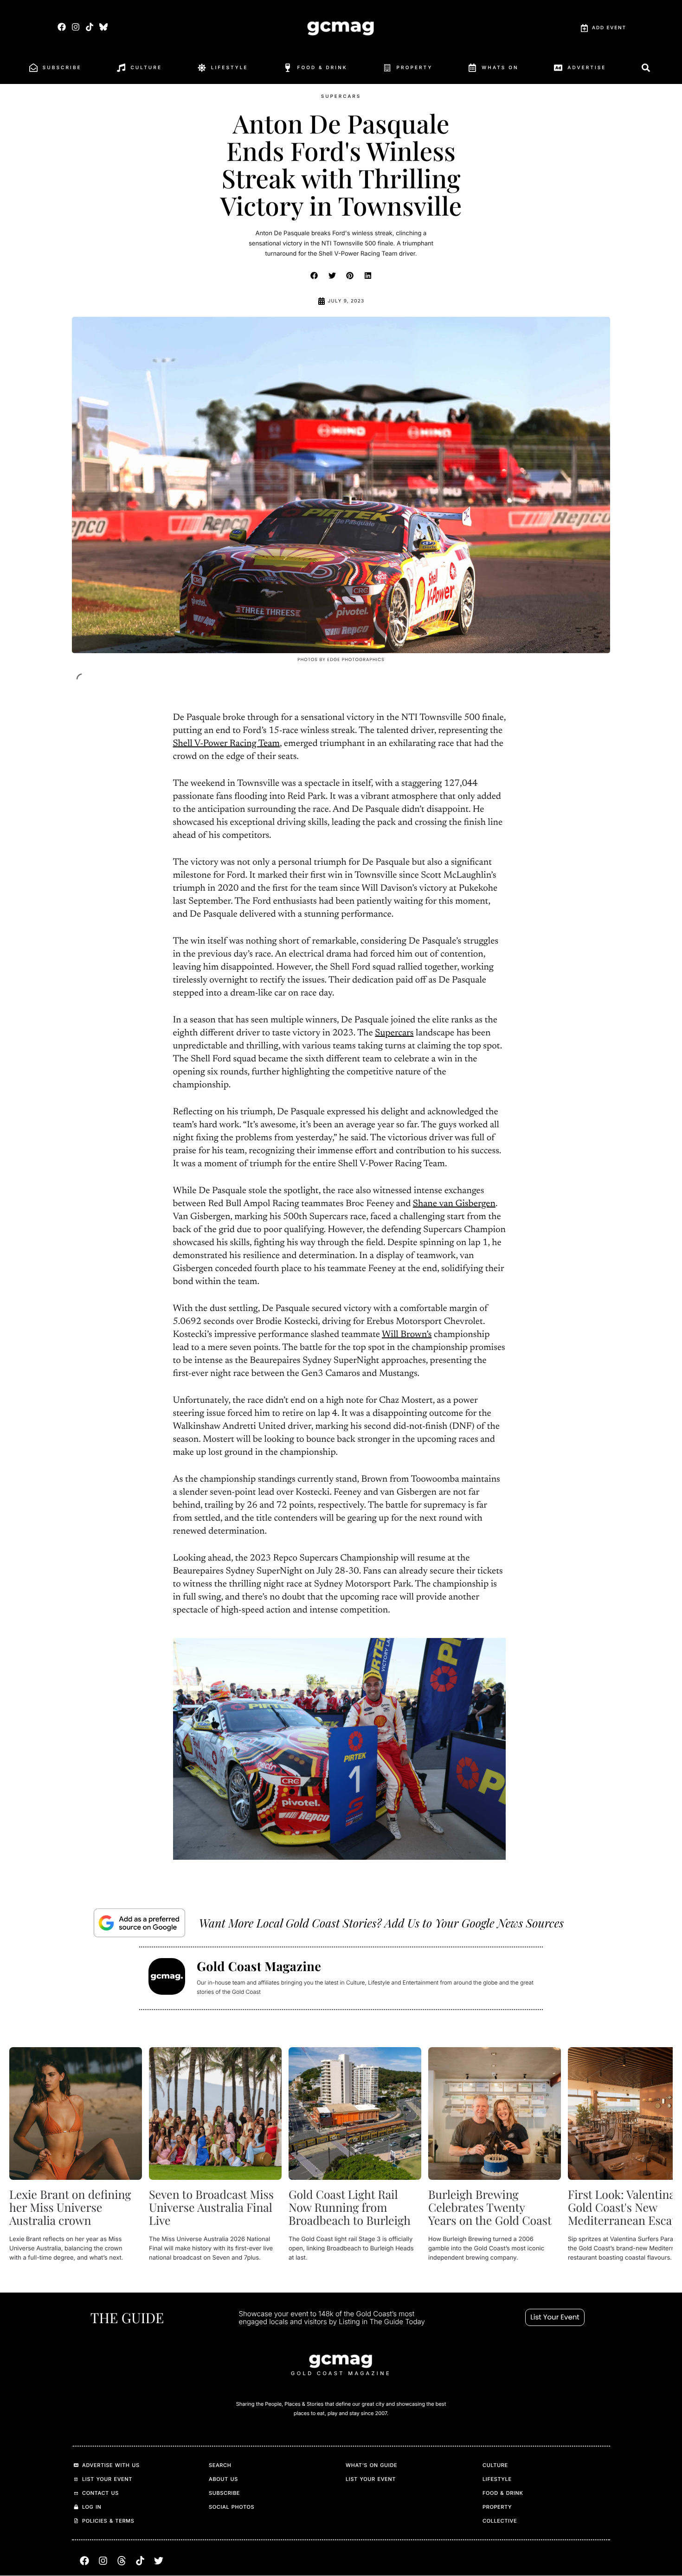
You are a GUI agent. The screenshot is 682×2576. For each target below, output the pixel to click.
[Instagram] (75, 27)
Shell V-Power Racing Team (226, 744)
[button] (315, 276)
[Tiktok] (90, 27)
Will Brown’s (407, 1335)
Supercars (394, 1034)
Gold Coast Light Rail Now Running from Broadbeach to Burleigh (350, 2207)
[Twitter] (159, 2561)
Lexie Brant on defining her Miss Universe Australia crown (70, 2207)
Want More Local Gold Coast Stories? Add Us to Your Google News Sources (381, 1923)
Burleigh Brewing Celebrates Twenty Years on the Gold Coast (490, 2207)
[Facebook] (61, 27)
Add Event (609, 28)
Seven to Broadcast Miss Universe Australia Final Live (211, 2207)
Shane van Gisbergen (454, 1204)
